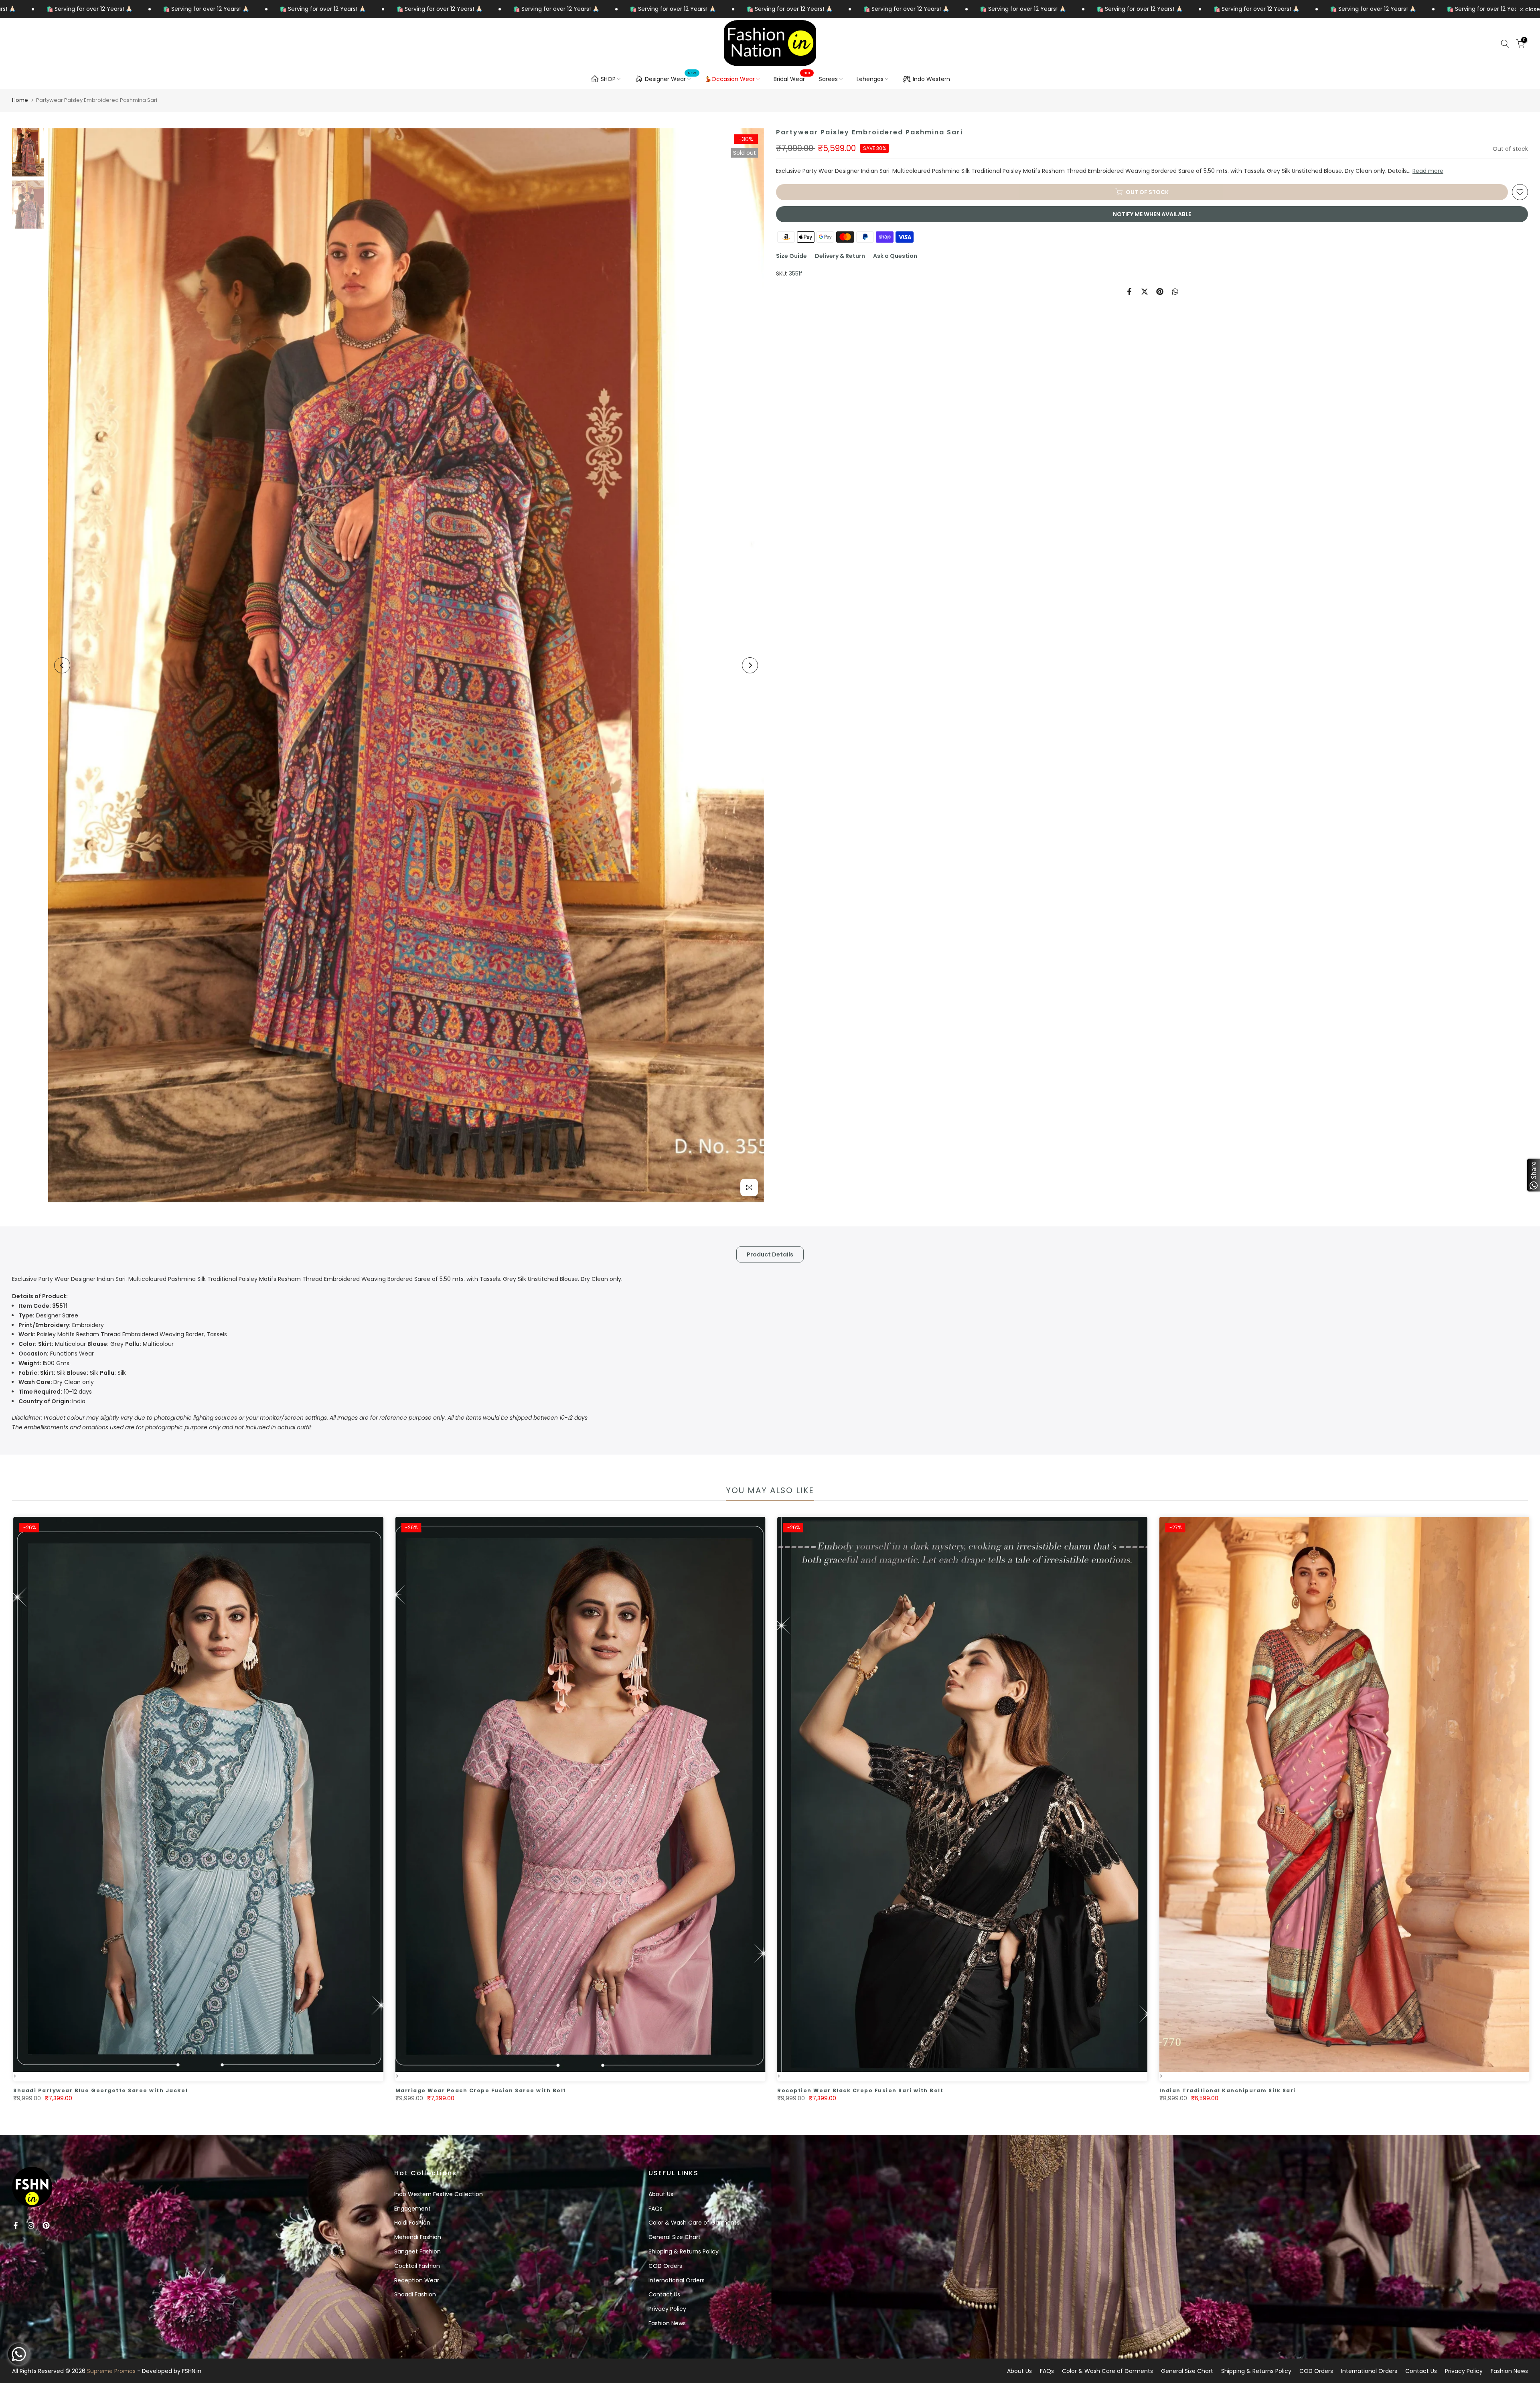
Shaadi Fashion (415, 2294)
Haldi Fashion (412, 2223)
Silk (42, 1373)
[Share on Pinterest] (1160, 292)
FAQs (656, 2209)
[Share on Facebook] (1129, 292)
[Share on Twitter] (1145, 292)
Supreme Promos (111, 2371)
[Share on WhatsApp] (1175, 292)
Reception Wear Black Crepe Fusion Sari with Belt (1073, 2090)
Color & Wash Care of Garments (694, 2223)
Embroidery (61, 1325)
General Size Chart (675, 2237)
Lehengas (870, 79)
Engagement (412, 2209)
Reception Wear (417, 2280)
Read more (1428, 171)
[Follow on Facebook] (16, 2225)
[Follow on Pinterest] (46, 2225)
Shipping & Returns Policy (684, 2251)
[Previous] (62, 665)
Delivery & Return (840, 256)
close (1532, 9)
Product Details (770, 1254)
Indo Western (931, 79)
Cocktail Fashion (417, 2266)
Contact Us (664, 2294)
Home (20, 100)
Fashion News (667, 2323)
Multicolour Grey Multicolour (96, 1344)
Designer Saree (48, 1315)
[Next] (750, 665)
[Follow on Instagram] (31, 2225)
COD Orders (665, 2266)
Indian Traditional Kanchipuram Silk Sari (1441, 2090)
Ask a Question (895, 256)
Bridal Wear (792, 79)
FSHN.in (192, 2371)
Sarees (828, 79)
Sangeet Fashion (417, 2251)
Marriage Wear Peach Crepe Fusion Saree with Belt (694, 2090)
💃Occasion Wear (730, 79)
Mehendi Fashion (418, 2237)
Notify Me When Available (1152, 214)
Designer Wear (671, 78)
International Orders (677, 2280)
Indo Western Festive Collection (439, 2194)
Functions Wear (56, 1354)
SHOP (608, 79)
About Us (661, 2194)
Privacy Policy (667, 2309)
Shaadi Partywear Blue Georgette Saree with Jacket (314, 2090)
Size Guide (791, 256)
